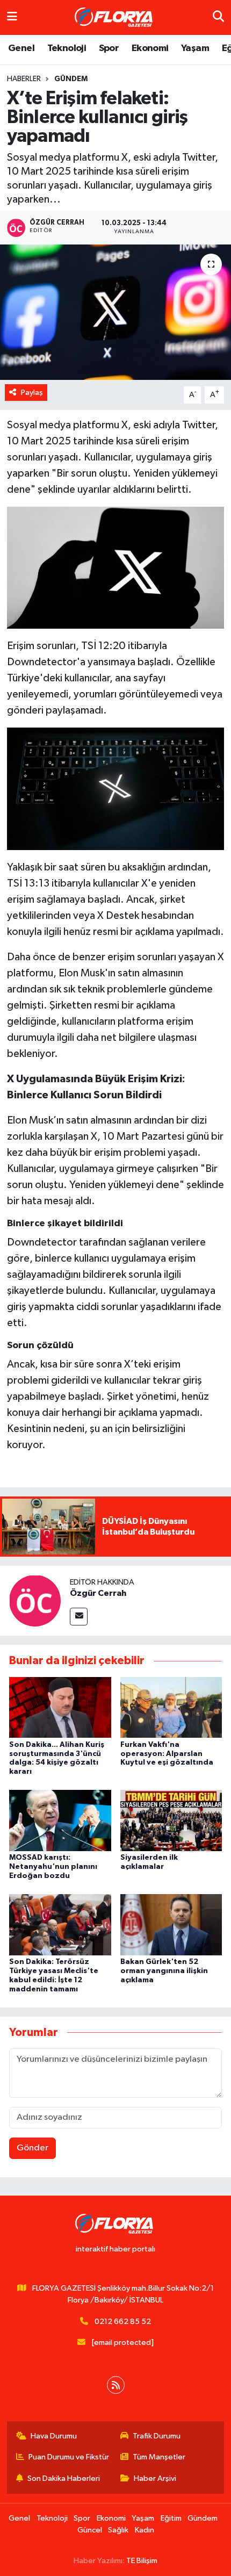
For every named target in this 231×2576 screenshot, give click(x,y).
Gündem (71, 79)
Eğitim (171, 2518)
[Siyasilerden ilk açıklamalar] (171, 1820)
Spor (109, 48)
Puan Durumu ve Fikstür (69, 2457)
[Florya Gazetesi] (115, 18)
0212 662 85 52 (123, 2322)
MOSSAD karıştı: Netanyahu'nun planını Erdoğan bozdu (53, 1867)
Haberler (24, 79)
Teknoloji (67, 48)
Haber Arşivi (155, 2478)
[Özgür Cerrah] (35, 1600)
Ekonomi (150, 48)
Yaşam (195, 48)
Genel (21, 48)
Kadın (145, 2530)
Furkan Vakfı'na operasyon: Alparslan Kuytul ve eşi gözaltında (167, 1754)
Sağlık (118, 2530)
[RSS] (116, 2385)
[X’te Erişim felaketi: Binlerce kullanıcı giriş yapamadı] (115, 312)
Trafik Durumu (157, 2436)
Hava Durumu (54, 2436)
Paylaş (32, 393)
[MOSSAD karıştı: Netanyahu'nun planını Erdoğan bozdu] (60, 1820)
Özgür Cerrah (98, 1593)
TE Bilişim (142, 2561)
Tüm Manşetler (159, 2457)
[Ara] (218, 17)
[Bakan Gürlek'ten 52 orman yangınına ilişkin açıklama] (171, 1924)
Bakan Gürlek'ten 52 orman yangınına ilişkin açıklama (164, 1971)
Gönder (33, 2148)
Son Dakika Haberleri (64, 2478)
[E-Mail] (79, 1617)
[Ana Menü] (12, 17)
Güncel (90, 2530)
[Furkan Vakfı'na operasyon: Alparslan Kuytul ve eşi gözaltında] (171, 1707)
